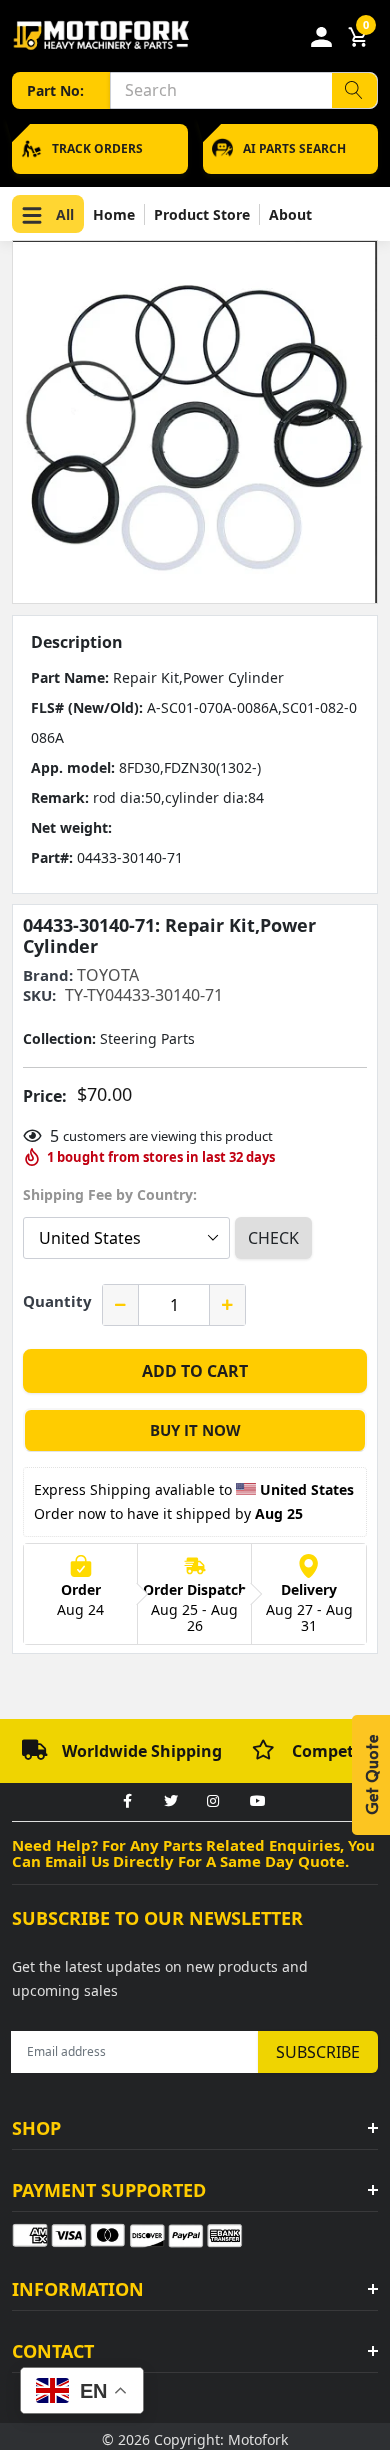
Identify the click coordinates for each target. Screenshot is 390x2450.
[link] (127, 1802)
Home (114, 214)
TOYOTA (108, 975)
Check (273, 1238)
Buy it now (195, 1430)
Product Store (202, 214)
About (290, 214)
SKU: (39, 995)
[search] (354, 90)
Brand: (48, 975)
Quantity (57, 1301)
